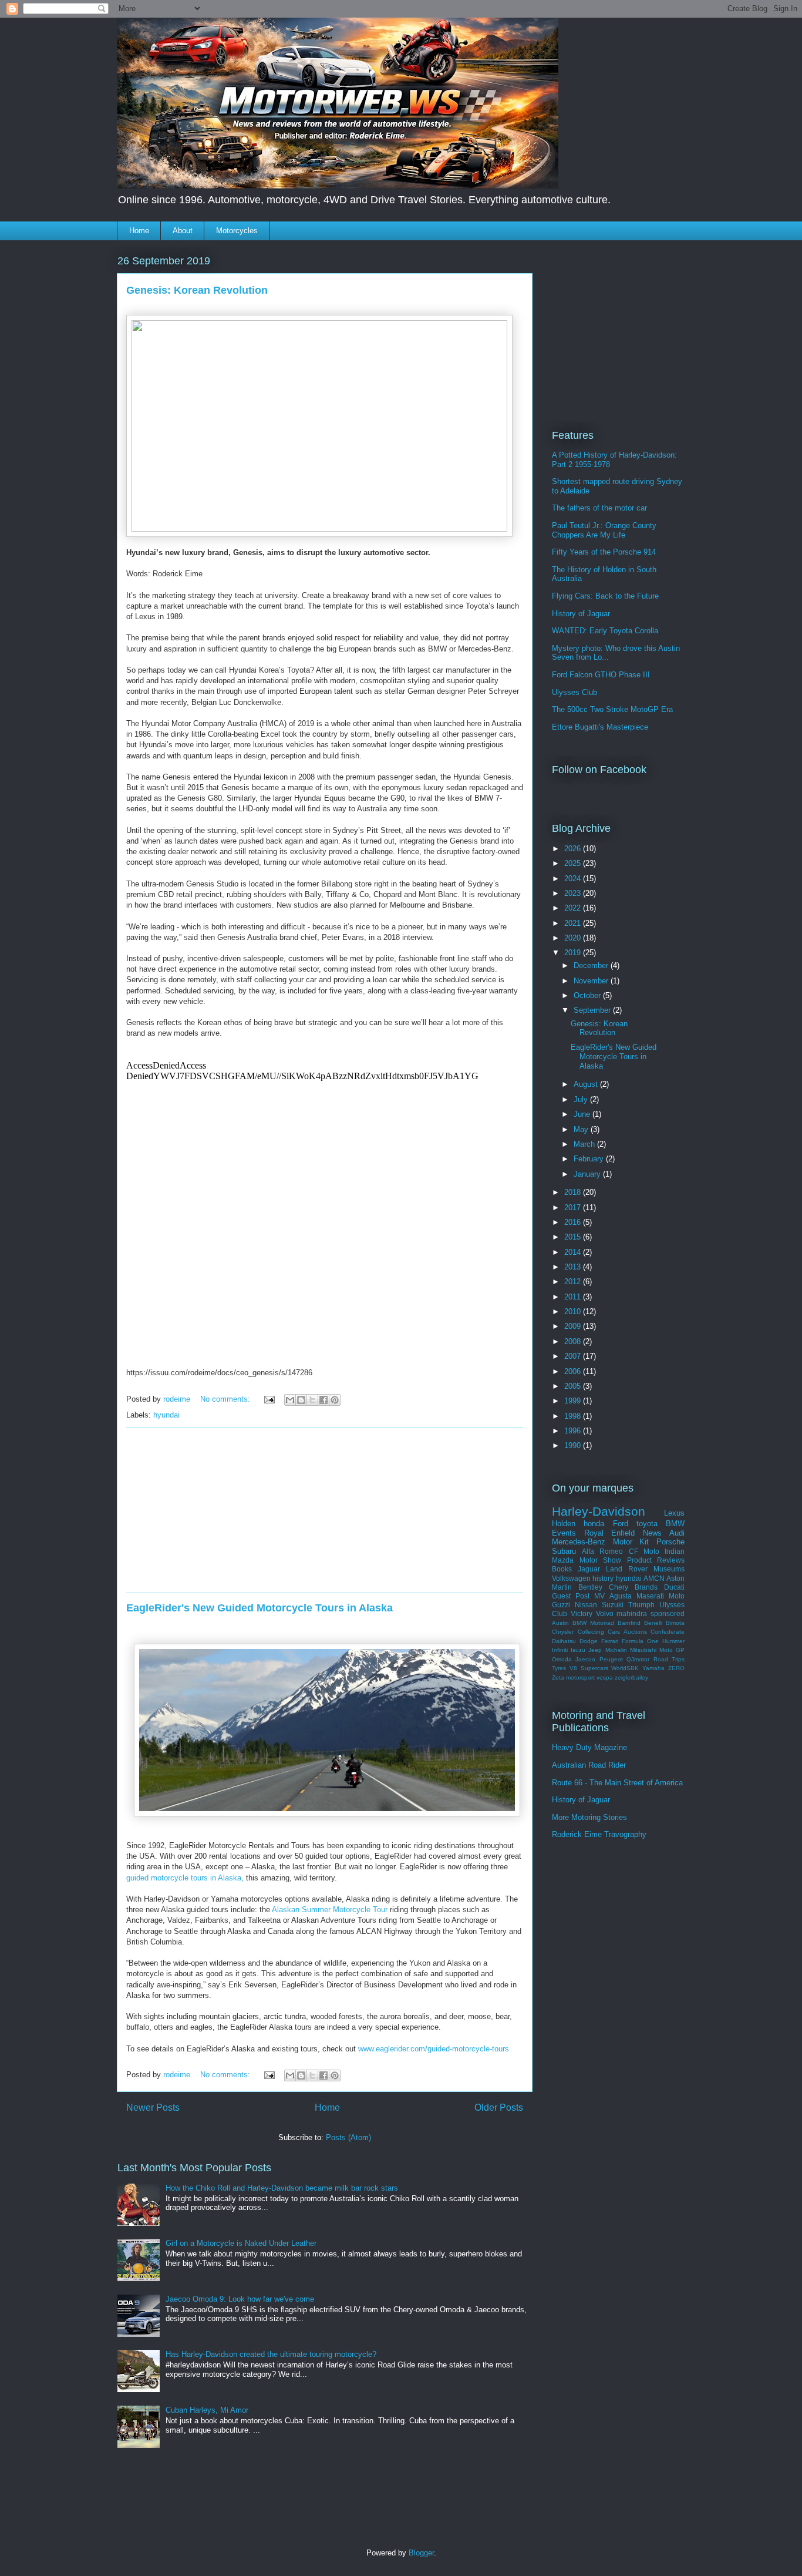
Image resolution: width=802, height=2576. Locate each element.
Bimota (675, 1623)
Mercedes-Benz (579, 1542)
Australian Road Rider (589, 1765)
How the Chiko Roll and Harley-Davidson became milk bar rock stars (282, 2188)
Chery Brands (633, 1587)
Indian (675, 1551)
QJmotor (638, 1659)
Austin (560, 1623)
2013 (574, 1267)
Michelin (616, 1650)
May (582, 1129)
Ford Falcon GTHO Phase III (601, 675)
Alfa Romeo (602, 1551)
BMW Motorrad (593, 1623)
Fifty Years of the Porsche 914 (604, 552)
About (183, 231)
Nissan (586, 1605)
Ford (621, 1524)
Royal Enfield (610, 1533)
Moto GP (672, 1650)
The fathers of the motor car (599, 508)
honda (594, 1524)
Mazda (563, 1560)
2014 (574, 1252)
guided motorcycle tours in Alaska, (185, 1878)
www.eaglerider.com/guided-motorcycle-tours (434, 2049)
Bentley (590, 1587)
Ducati (674, 1587)
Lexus (674, 1513)
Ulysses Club (574, 692)
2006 (574, 1371)
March (585, 1144)
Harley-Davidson (599, 1511)
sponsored (668, 1613)
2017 (574, 1208)
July (582, 1099)
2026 (574, 849)
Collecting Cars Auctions (612, 1632)
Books (562, 1569)
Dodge (589, 1641)
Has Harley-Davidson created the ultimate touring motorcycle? (271, 2354)
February (590, 1159)
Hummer (673, 1641)
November (592, 981)
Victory (582, 1613)
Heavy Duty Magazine (589, 1747)
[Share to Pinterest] (335, 1400)
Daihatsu (564, 1641)
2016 (574, 1222)
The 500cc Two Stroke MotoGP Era (612, 709)
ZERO (676, 1668)
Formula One (640, 1641)
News (652, 1533)
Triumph (641, 1605)
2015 (574, 1237)
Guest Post (571, 1596)
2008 (574, 1341)
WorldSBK (625, 1668)
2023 (574, 893)
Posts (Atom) (348, 2137)
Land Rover (627, 1569)
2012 (574, 1282)
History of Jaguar (581, 614)
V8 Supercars (589, 1668)
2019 (574, 953)
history (603, 1578)
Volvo (605, 1613)
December (592, 965)
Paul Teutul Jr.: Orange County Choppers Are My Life (604, 530)
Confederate (668, 1632)
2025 (574, 863)
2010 (574, 1311)
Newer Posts (153, 2108)
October (588, 995)
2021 (574, 923)
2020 (574, 938)
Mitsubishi (643, 1650)
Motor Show (601, 1560)
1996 (574, 1431)
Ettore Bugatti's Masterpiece (600, 727)
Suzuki (613, 1605)
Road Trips (669, 1659)
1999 (574, 1401)
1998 (574, 1416)
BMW (675, 1524)
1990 (574, 1445)
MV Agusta (613, 1596)
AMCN (654, 1578)
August (587, 1084)
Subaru (564, 1551)
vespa (605, 1677)
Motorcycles (237, 231)
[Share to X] (312, 1400)
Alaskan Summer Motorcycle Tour (330, 1910)
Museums (669, 1569)
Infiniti (560, 1650)
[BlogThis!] (301, 1400)
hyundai (166, 1415)
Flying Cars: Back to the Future (605, 596)
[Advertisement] (325, 1510)
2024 (574, 879)
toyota (647, 1524)
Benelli (653, 1623)
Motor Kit (631, 1542)
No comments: (226, 1399)
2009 (574, 1326)
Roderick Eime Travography (599, 1834)
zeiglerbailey (631, 1677)
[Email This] (290, 1400)
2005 (574, 1386)
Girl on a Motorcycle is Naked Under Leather (241, 2243)
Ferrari (610, 1641)
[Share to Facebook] (324, 1400)
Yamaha (653, 1668)
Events (564, 1533)
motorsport (580, 1677)
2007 (574, 1356)
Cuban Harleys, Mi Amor (207, 2410)
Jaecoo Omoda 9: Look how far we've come (240, 2299)
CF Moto (644, 1551)
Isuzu (578, 1650)
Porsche (670, 1542)
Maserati (650, 1596)
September (593, 1010)
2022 (574, 908)
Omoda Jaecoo (574, 1659)
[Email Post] (269, 1399)
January (588, 1174)
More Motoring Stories (589, 1817)
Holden (564, 1524)
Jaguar (589, 1569)
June (583, 1114)
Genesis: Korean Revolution (197, 290)
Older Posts (499, 2108)
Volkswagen (571, 1578)
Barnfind (629, 1623)
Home (139, 231)
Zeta (558, 1677)
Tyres (559, 1668)
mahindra (632, 1613)
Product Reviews (656, 1560)
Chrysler (563, 1632)
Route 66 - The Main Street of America (617, 1783)
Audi (677, 1533)
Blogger (421, 2553)
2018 (574, 1192)
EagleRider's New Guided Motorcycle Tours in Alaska (260, 1608)
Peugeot (611, 1659)
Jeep (595, 1650)
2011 (574, 1297)
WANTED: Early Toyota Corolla (605, 631)
